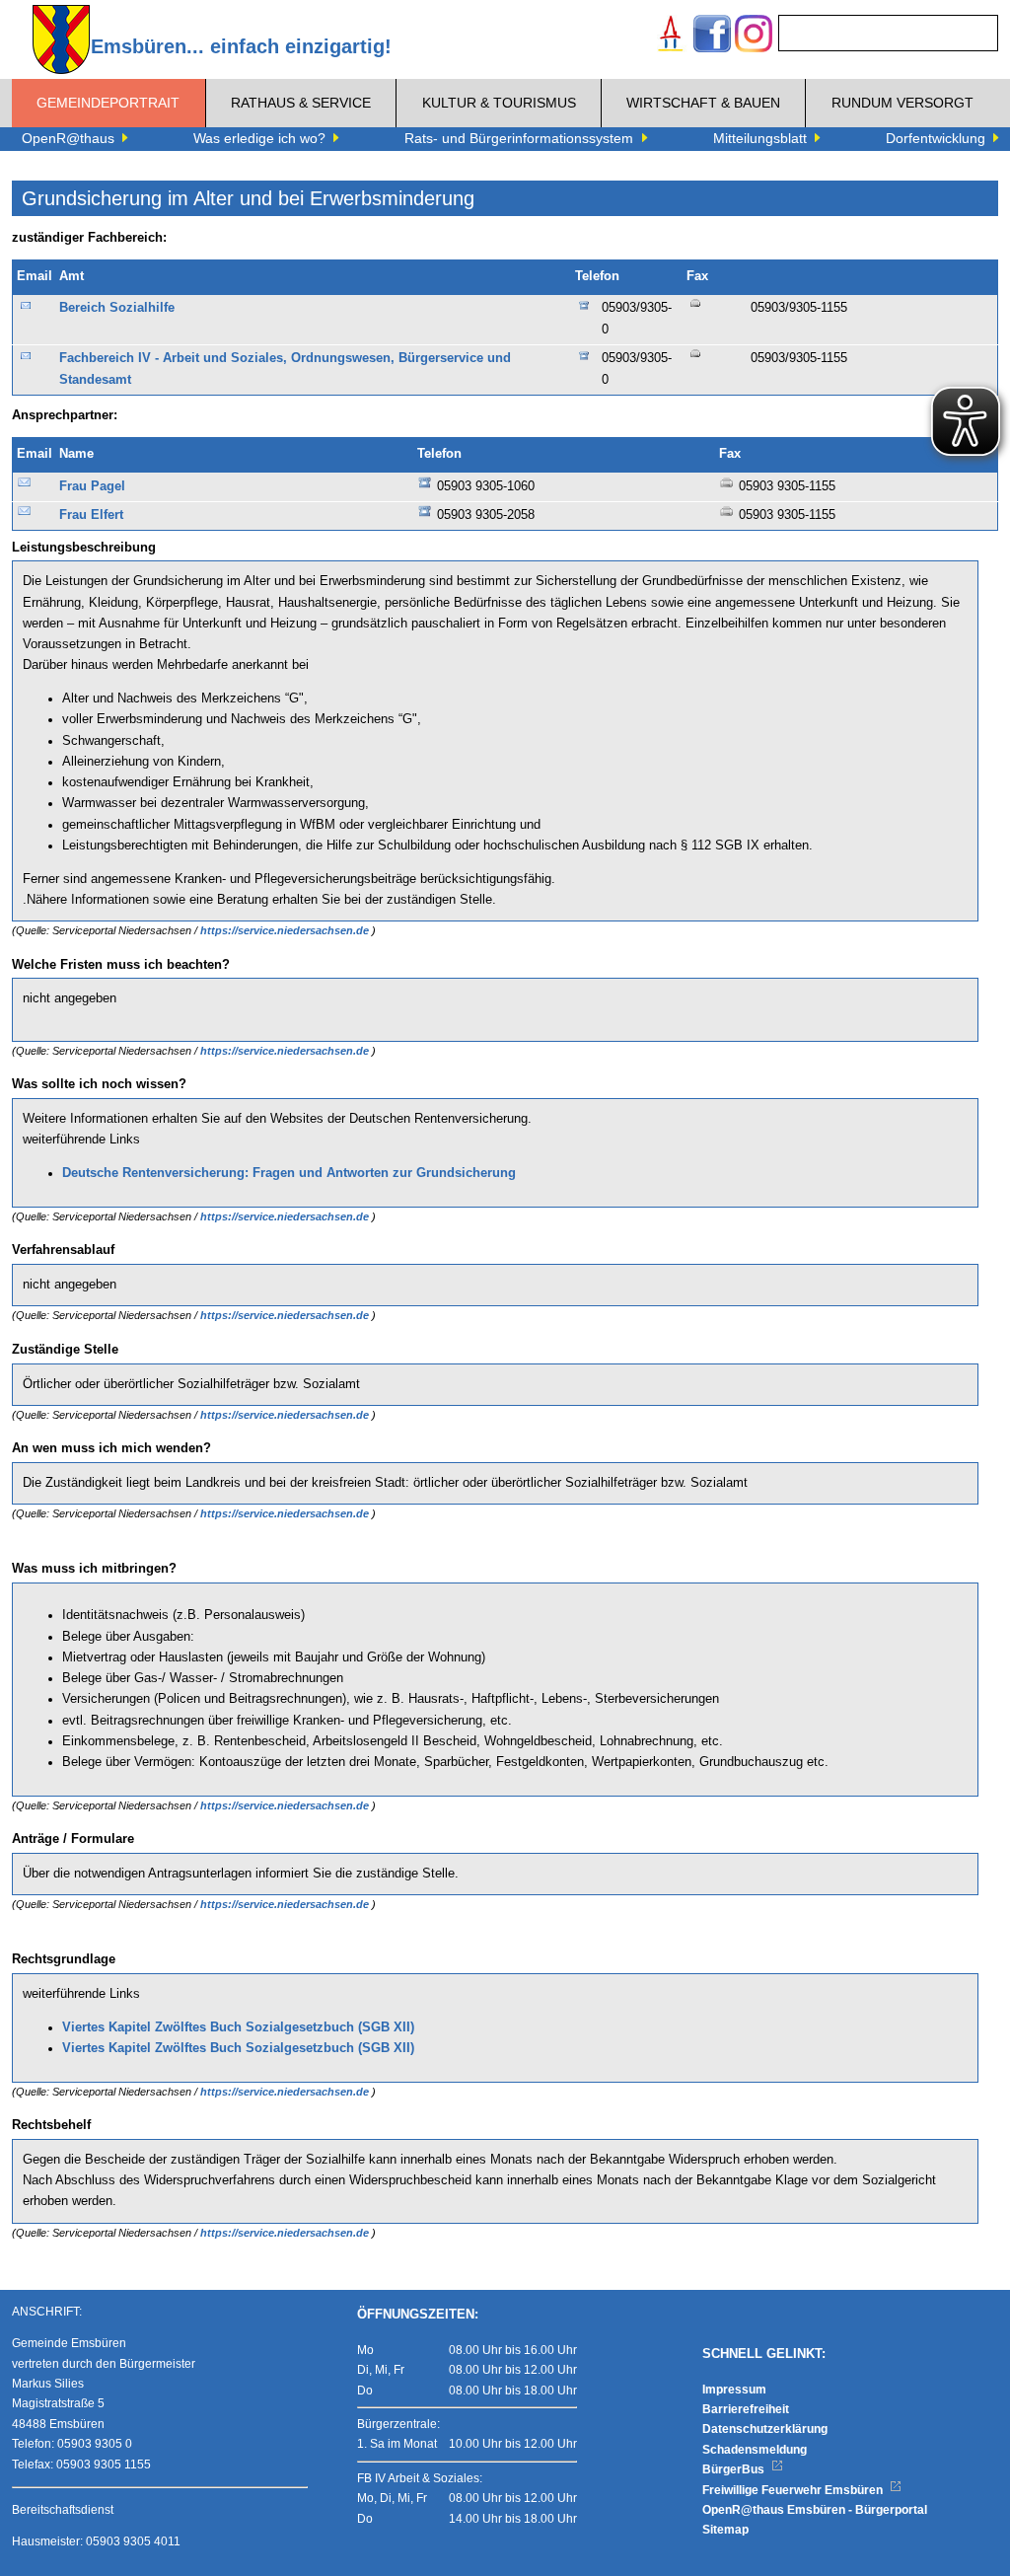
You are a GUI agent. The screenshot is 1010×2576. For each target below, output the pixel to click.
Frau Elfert (91, 515)
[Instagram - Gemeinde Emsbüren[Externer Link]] (754, 36)
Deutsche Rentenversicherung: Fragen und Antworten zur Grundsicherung (289, 1173)
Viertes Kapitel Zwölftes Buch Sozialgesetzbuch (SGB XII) (238, 2027)
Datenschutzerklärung (765, 2429)
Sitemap (725, 2530)
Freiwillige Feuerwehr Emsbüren (794, 2490)
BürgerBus (735, 2469)
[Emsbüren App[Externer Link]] (671, 36)
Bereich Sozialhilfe (117, 308)
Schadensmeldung (755, 2450)
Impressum (734, 2390)
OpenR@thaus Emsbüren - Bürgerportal (815, 2510)
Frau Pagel (92, 486)
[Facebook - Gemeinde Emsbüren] (712, 36)
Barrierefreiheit (746, 2409)
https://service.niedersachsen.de (286, 930)
